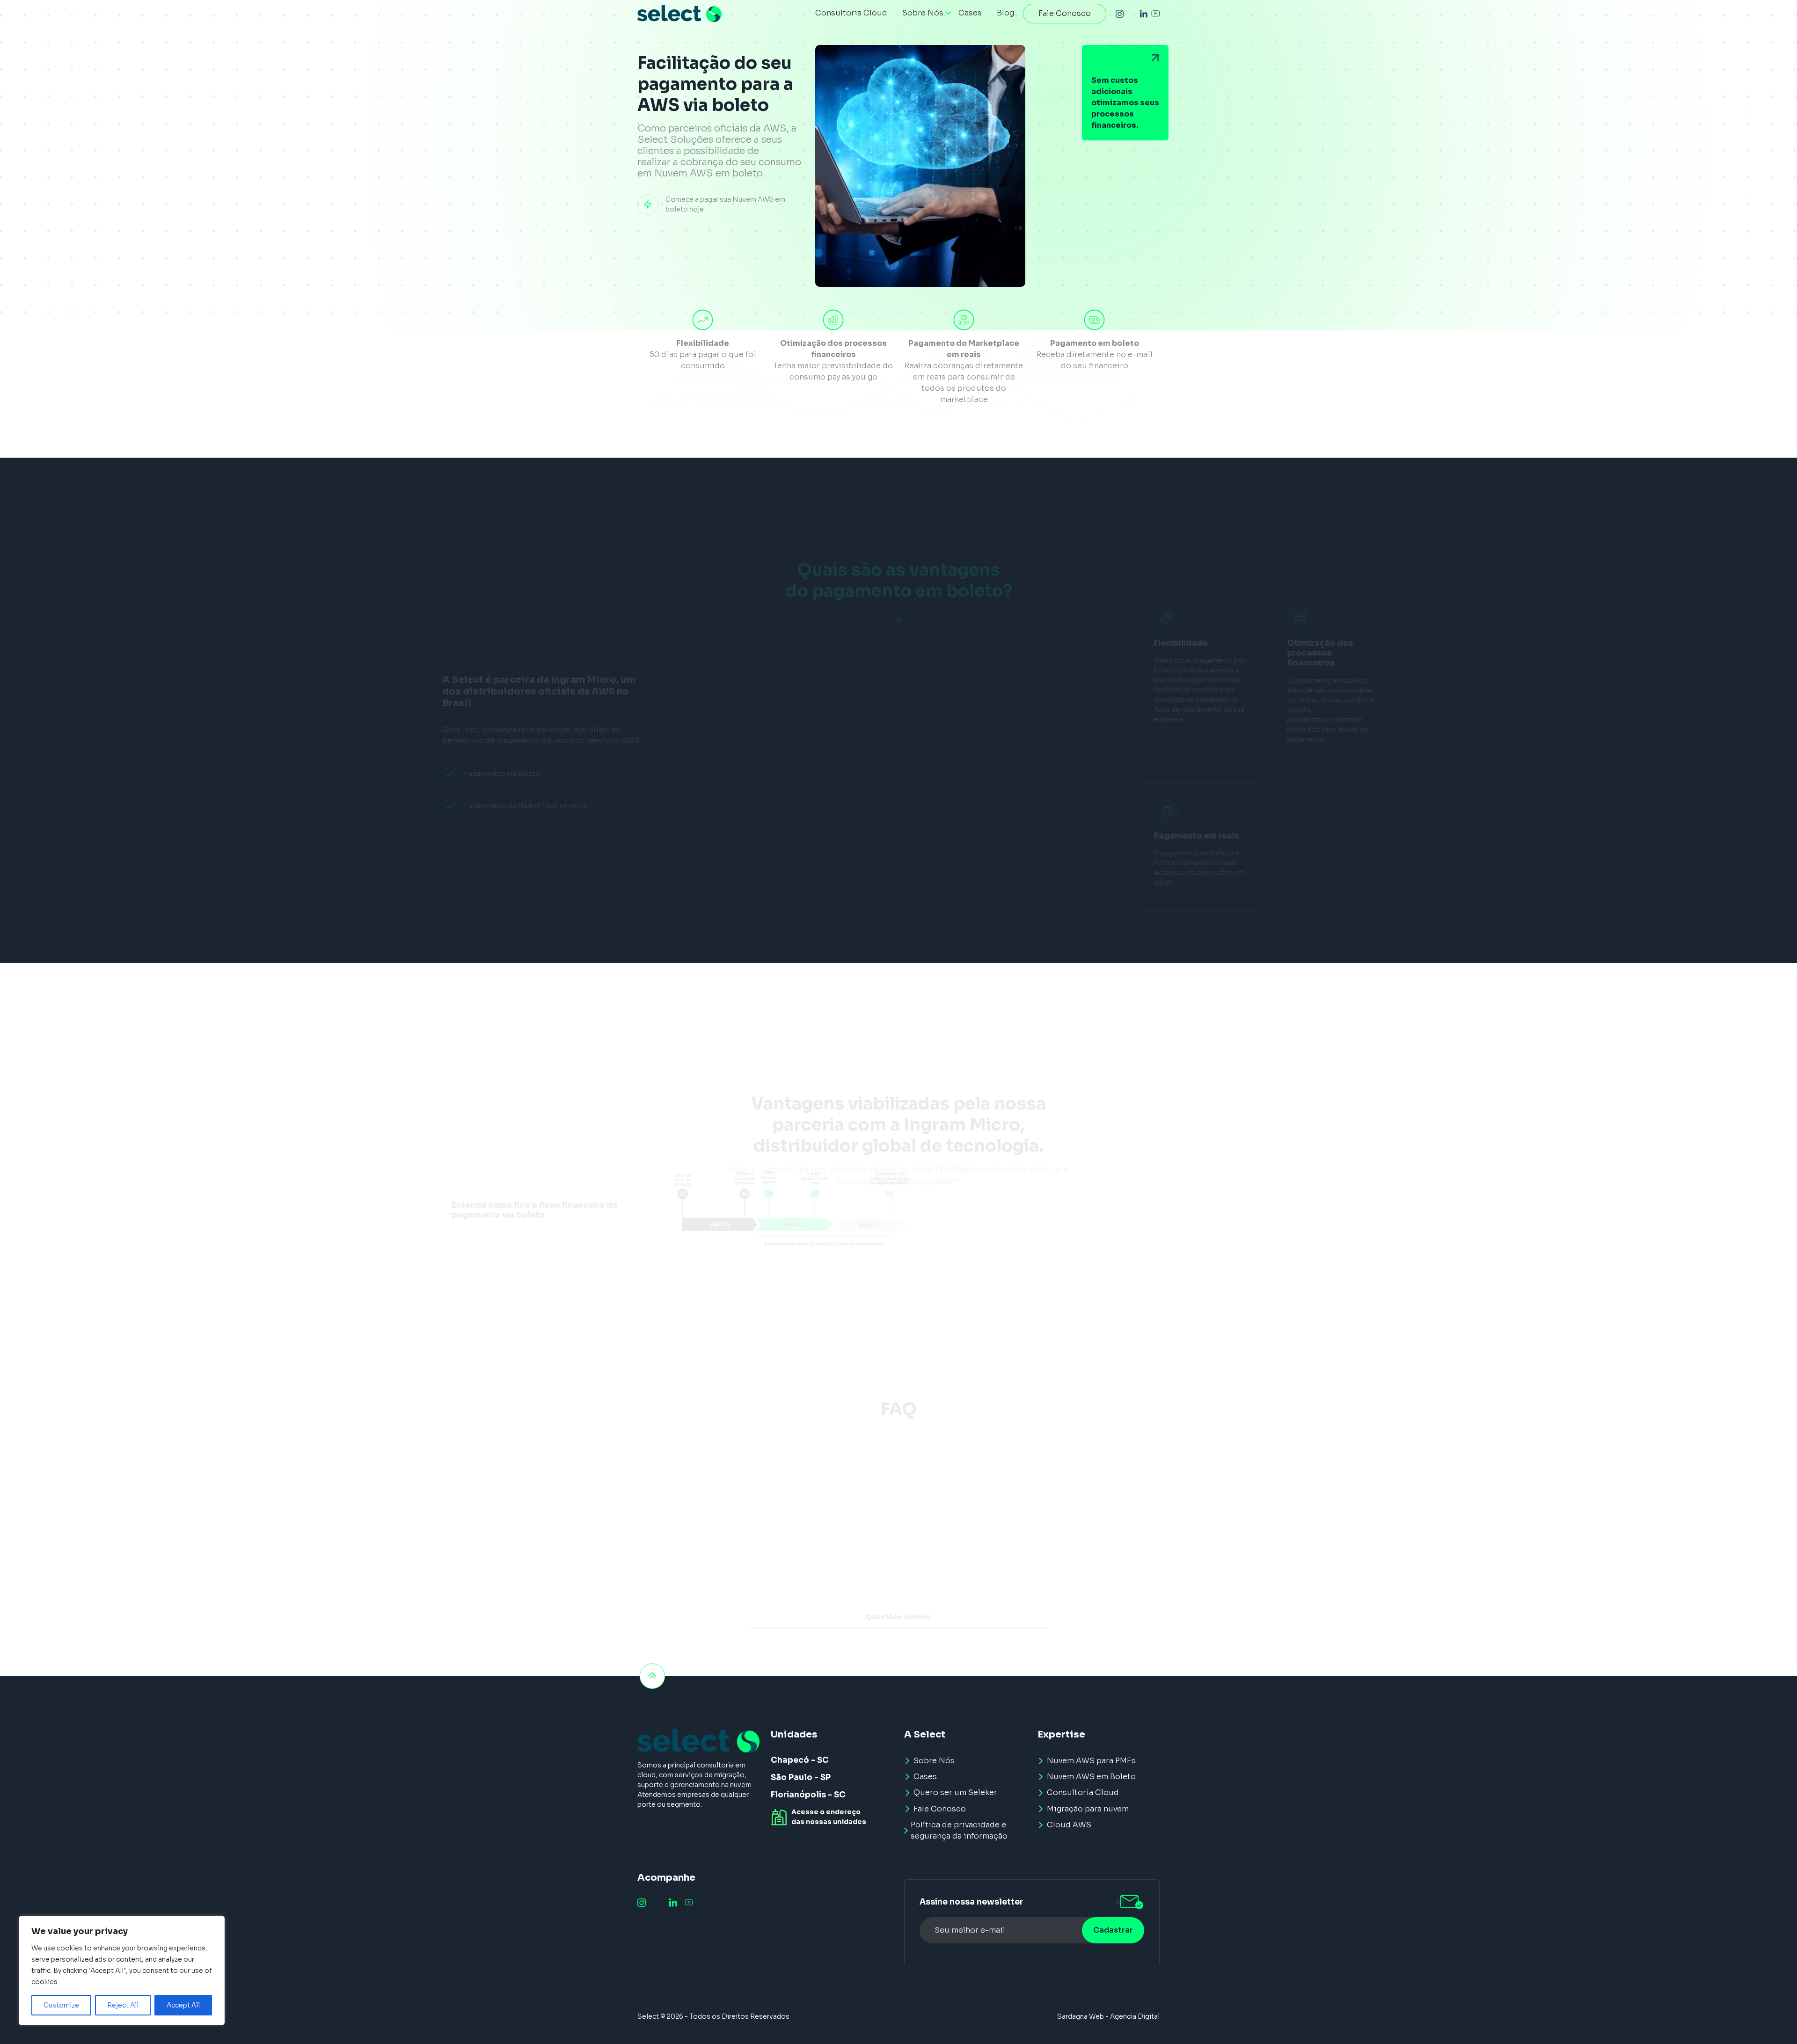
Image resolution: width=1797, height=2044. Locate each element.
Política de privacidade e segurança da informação (959, 1830)
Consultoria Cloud (1083, 1792)
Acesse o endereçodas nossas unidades (829, 1817)
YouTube (1155, 14)
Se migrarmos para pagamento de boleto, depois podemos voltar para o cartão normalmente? (898, 1571)
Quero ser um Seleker (955, 1792)
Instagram (1120, 14)
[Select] (679, 14)
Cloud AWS (1069, 1825)
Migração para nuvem (1088, 1809)
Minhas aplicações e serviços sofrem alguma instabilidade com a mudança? (899, 1529)
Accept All (183, 2005)
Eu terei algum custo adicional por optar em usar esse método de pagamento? (899, 1487)
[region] (122, 1971)
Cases (925, 1777)
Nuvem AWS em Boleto (1091, 1777)
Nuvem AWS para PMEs (1091, 1761)
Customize (61, 2005)
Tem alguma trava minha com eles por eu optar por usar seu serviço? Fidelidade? (899, 1614)
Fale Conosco (940, 1809)
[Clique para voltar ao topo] (652, 1676)
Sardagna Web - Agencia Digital (1108, 2016)
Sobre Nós (934, 1761)
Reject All (123, 2005)
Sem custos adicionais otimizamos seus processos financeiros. (1125, 103)
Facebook (1132, 14)
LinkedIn (1144, 14)
